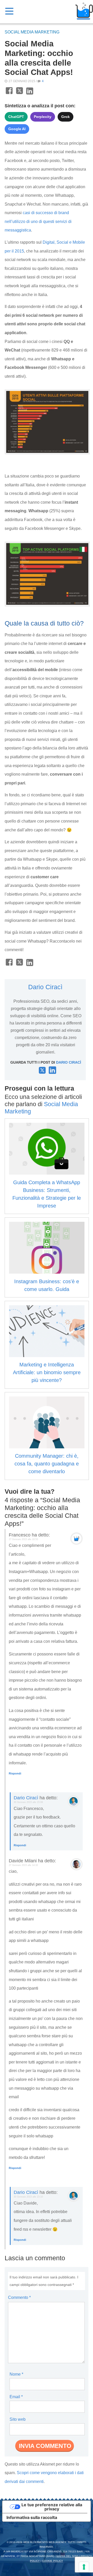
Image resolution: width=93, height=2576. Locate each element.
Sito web (18, 2419)
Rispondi (15, 1773)
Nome (16, 2374)
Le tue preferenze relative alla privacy (52, 2507)
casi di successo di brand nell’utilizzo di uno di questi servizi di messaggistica (38, 221)
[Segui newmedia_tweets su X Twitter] (42, 1072)
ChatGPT (16, 117)
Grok (65, 117)
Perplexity (43, 117)
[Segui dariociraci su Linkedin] (52, 1072)
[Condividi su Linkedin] (30, 94)
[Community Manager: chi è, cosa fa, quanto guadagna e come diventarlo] (47, 1422)
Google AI (17, 129)
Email (16, 2397)
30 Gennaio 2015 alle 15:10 (28, 2197)
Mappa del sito (67, 2556)
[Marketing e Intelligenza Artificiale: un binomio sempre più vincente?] (47, 1331)
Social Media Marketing (32, 32)
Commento (19, 2297)
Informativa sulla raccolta (32, 2517)
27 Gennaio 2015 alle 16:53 (23, 1539)
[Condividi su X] (20, 94)
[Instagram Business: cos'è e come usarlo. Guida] (47, 1248)
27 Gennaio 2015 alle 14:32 (23, 1865)
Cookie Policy (53, 2561)
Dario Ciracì (45, 987)
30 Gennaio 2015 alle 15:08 (28, 1802)
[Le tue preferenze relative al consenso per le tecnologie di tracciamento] (84, 2567)
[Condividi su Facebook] (9, 94)
